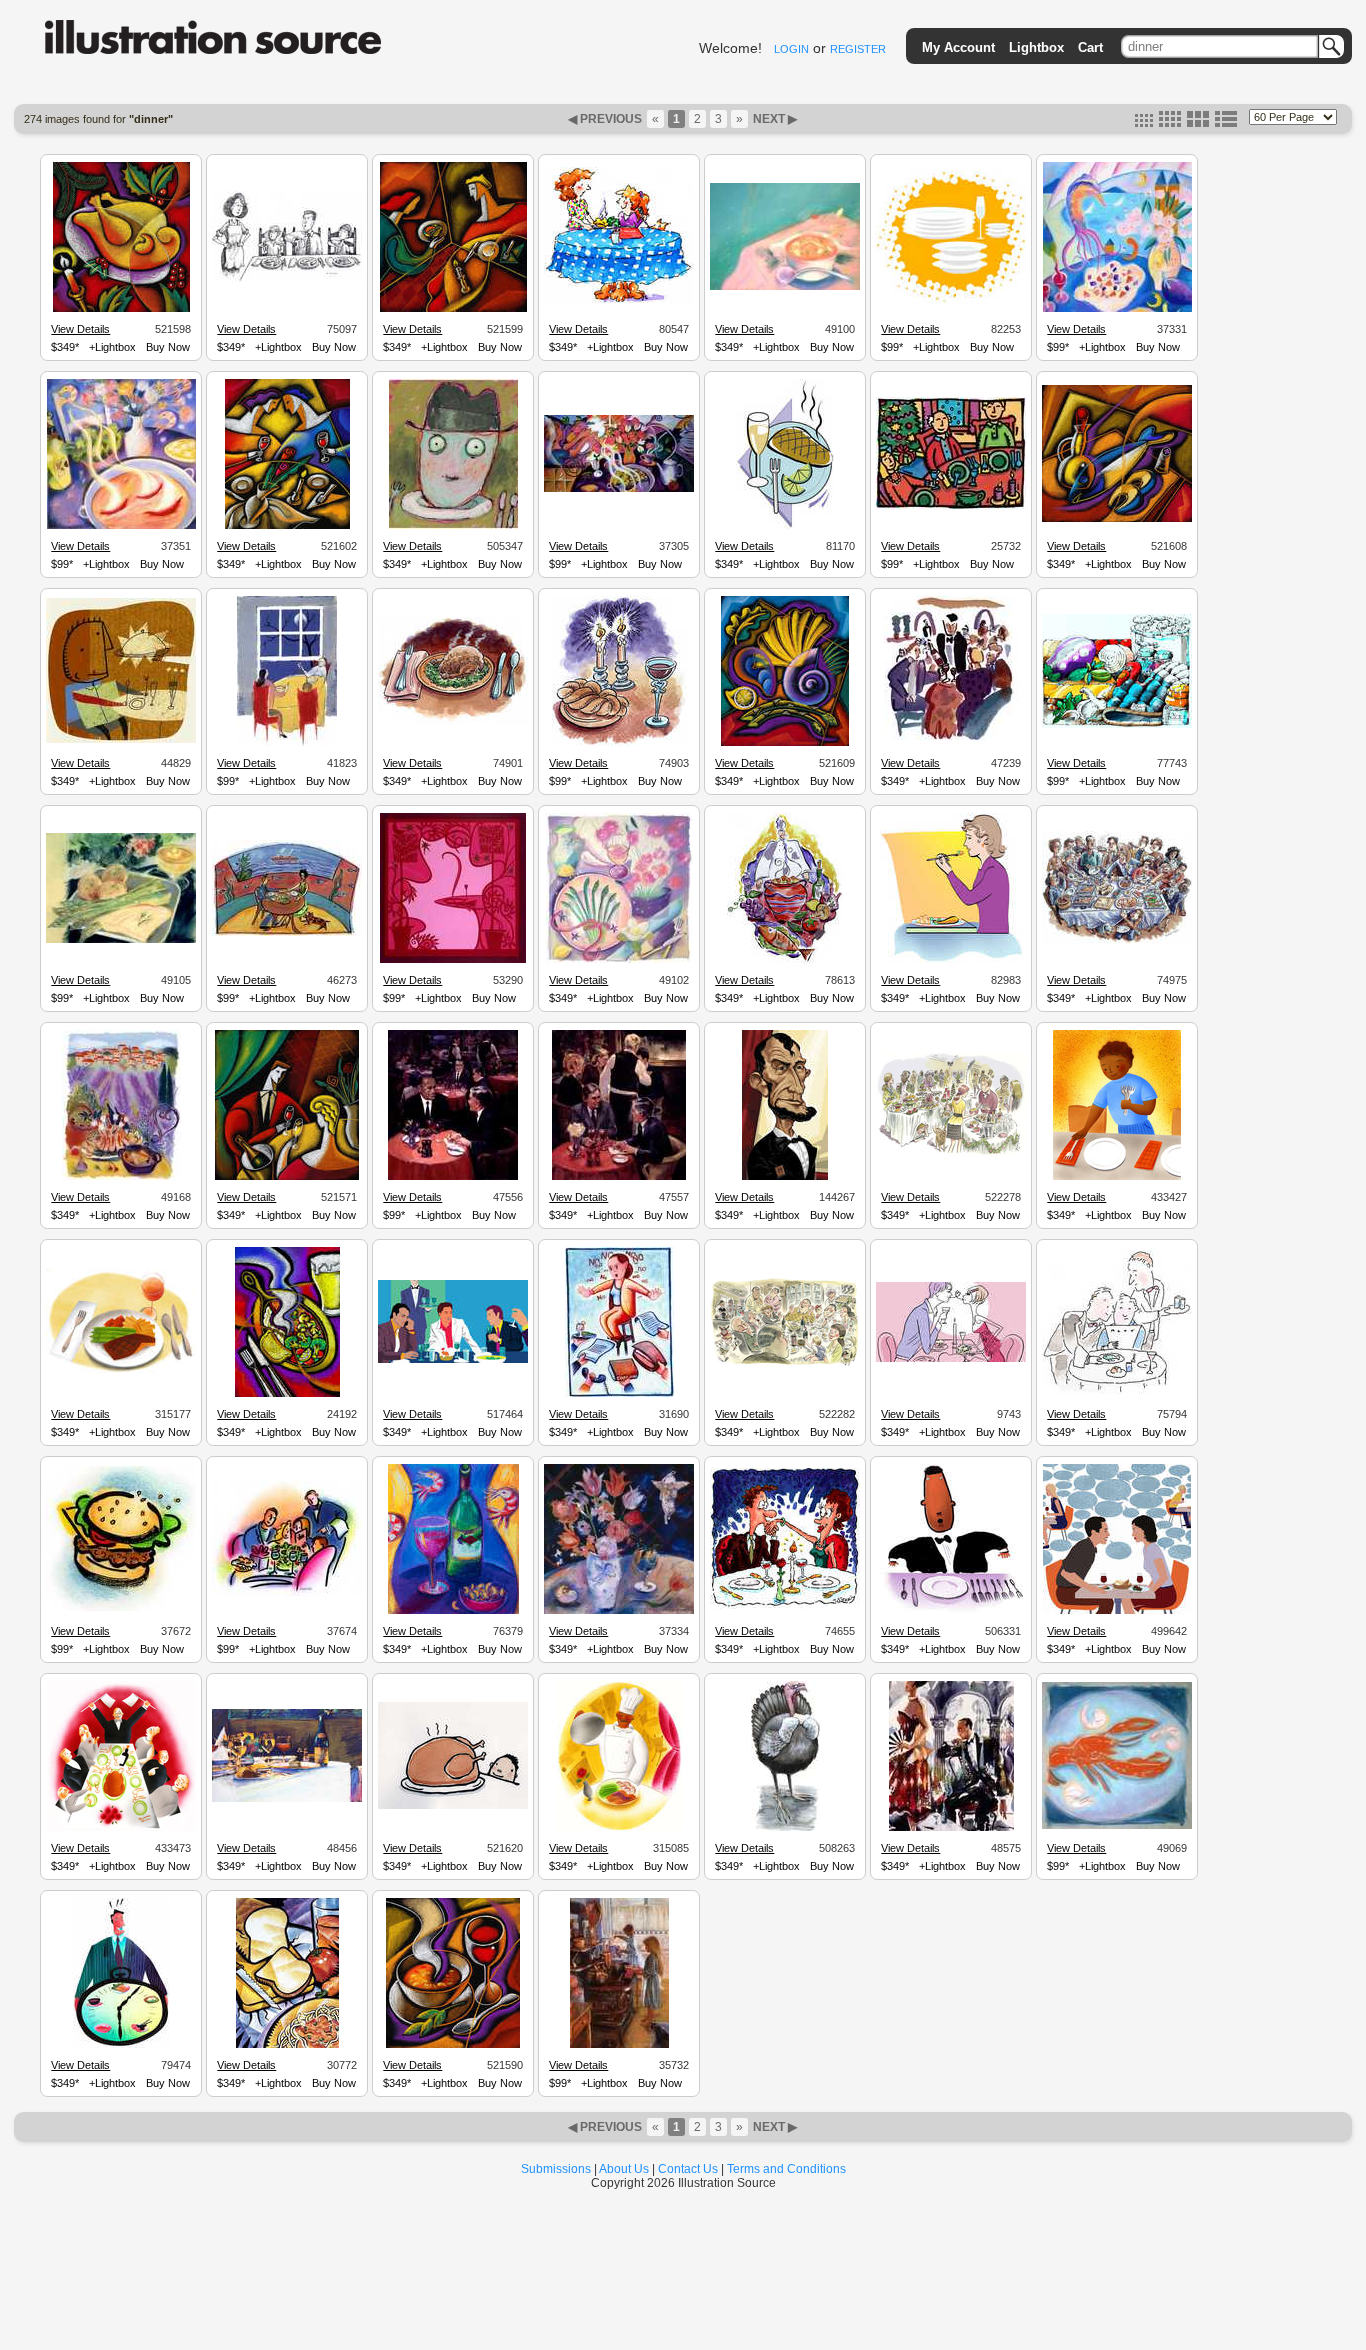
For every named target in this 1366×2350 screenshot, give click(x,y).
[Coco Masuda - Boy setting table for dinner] (1117, 1177)
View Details (80, 329)
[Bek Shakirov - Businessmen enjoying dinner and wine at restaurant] (453, 1360)
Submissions (556, 2169)
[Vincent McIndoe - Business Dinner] (453, 1177)
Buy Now (168, 347)
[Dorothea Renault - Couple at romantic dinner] (951, 1359)
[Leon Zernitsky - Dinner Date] (287, 1177)
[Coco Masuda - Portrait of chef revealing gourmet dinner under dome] (619, 1828)
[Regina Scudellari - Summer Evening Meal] (453, 960)
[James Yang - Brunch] (121, 740)
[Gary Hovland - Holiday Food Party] (951, 1154)
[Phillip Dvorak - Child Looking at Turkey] (453, 1806)
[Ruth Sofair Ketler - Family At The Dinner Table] (287, 743)
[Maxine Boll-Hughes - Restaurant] (951, 743)
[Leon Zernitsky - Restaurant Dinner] (453, 309)
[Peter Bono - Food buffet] (1117, 941)
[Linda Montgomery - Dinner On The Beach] (1117, 309)
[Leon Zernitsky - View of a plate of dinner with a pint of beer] (287, 1394)
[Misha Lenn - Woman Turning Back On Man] (951, 1828)
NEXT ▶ (773, 119)
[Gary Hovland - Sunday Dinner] (785, 1364)
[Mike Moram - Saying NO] (619, 1394)
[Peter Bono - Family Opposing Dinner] (287, 279)
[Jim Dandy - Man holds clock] (121, 2045)
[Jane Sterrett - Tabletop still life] (287, 1799)
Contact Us (688, 2169)
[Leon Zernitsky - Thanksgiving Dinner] (121, 309)
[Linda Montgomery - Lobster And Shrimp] (1117, 1826)
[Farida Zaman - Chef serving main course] (785, 960)
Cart (1090, 47)
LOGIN (791, 49)
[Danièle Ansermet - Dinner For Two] (287, 933)
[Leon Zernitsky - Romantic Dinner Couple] (287, 526)
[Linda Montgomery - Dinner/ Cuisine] (121, 940)
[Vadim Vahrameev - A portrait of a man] (785, 1177)
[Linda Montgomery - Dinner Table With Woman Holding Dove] (619, 489)
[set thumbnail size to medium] (1170, 123)
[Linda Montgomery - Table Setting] (619, 960)
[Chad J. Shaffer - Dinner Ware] (951, 301)
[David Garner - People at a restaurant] (1117, 1391)
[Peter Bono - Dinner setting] (453, 722)
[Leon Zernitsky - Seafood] (785, 743)
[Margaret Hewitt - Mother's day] (287, 1593)
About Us (624, 2169)
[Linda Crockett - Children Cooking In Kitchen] (619, 2045)
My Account (958, 47)
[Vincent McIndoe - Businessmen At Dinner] (619, 1177)
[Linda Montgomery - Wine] (453, 1611)
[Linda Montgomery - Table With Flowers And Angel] (619, 1611)
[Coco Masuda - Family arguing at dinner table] (121, 1828)
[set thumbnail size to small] (1144, 123)
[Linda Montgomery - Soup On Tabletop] (785, 287)
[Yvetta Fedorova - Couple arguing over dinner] (1117, 1611)
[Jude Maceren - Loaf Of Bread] (287, 2045)
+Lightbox (112, 347)
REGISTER (858, 49)
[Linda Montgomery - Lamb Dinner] (121, 1177)
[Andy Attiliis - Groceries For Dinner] (1117, 725)
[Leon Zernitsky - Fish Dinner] (1117, 519)
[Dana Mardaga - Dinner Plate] (785, 526)
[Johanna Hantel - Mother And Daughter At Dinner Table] (619, 303)
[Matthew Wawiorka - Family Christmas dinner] (951, 507)
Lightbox (1036, 47)
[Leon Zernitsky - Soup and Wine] (453, 2045)
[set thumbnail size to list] (1226, 123)
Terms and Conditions (786, 2169)
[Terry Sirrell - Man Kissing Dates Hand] (785, 1606)
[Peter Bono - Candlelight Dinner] (619, 743)
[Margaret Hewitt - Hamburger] (121, 1608)
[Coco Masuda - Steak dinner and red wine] (121, 1371)
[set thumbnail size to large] (1198, 123)
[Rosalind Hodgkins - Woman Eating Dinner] (951, 960)
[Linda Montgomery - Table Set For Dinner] (121, 526)
